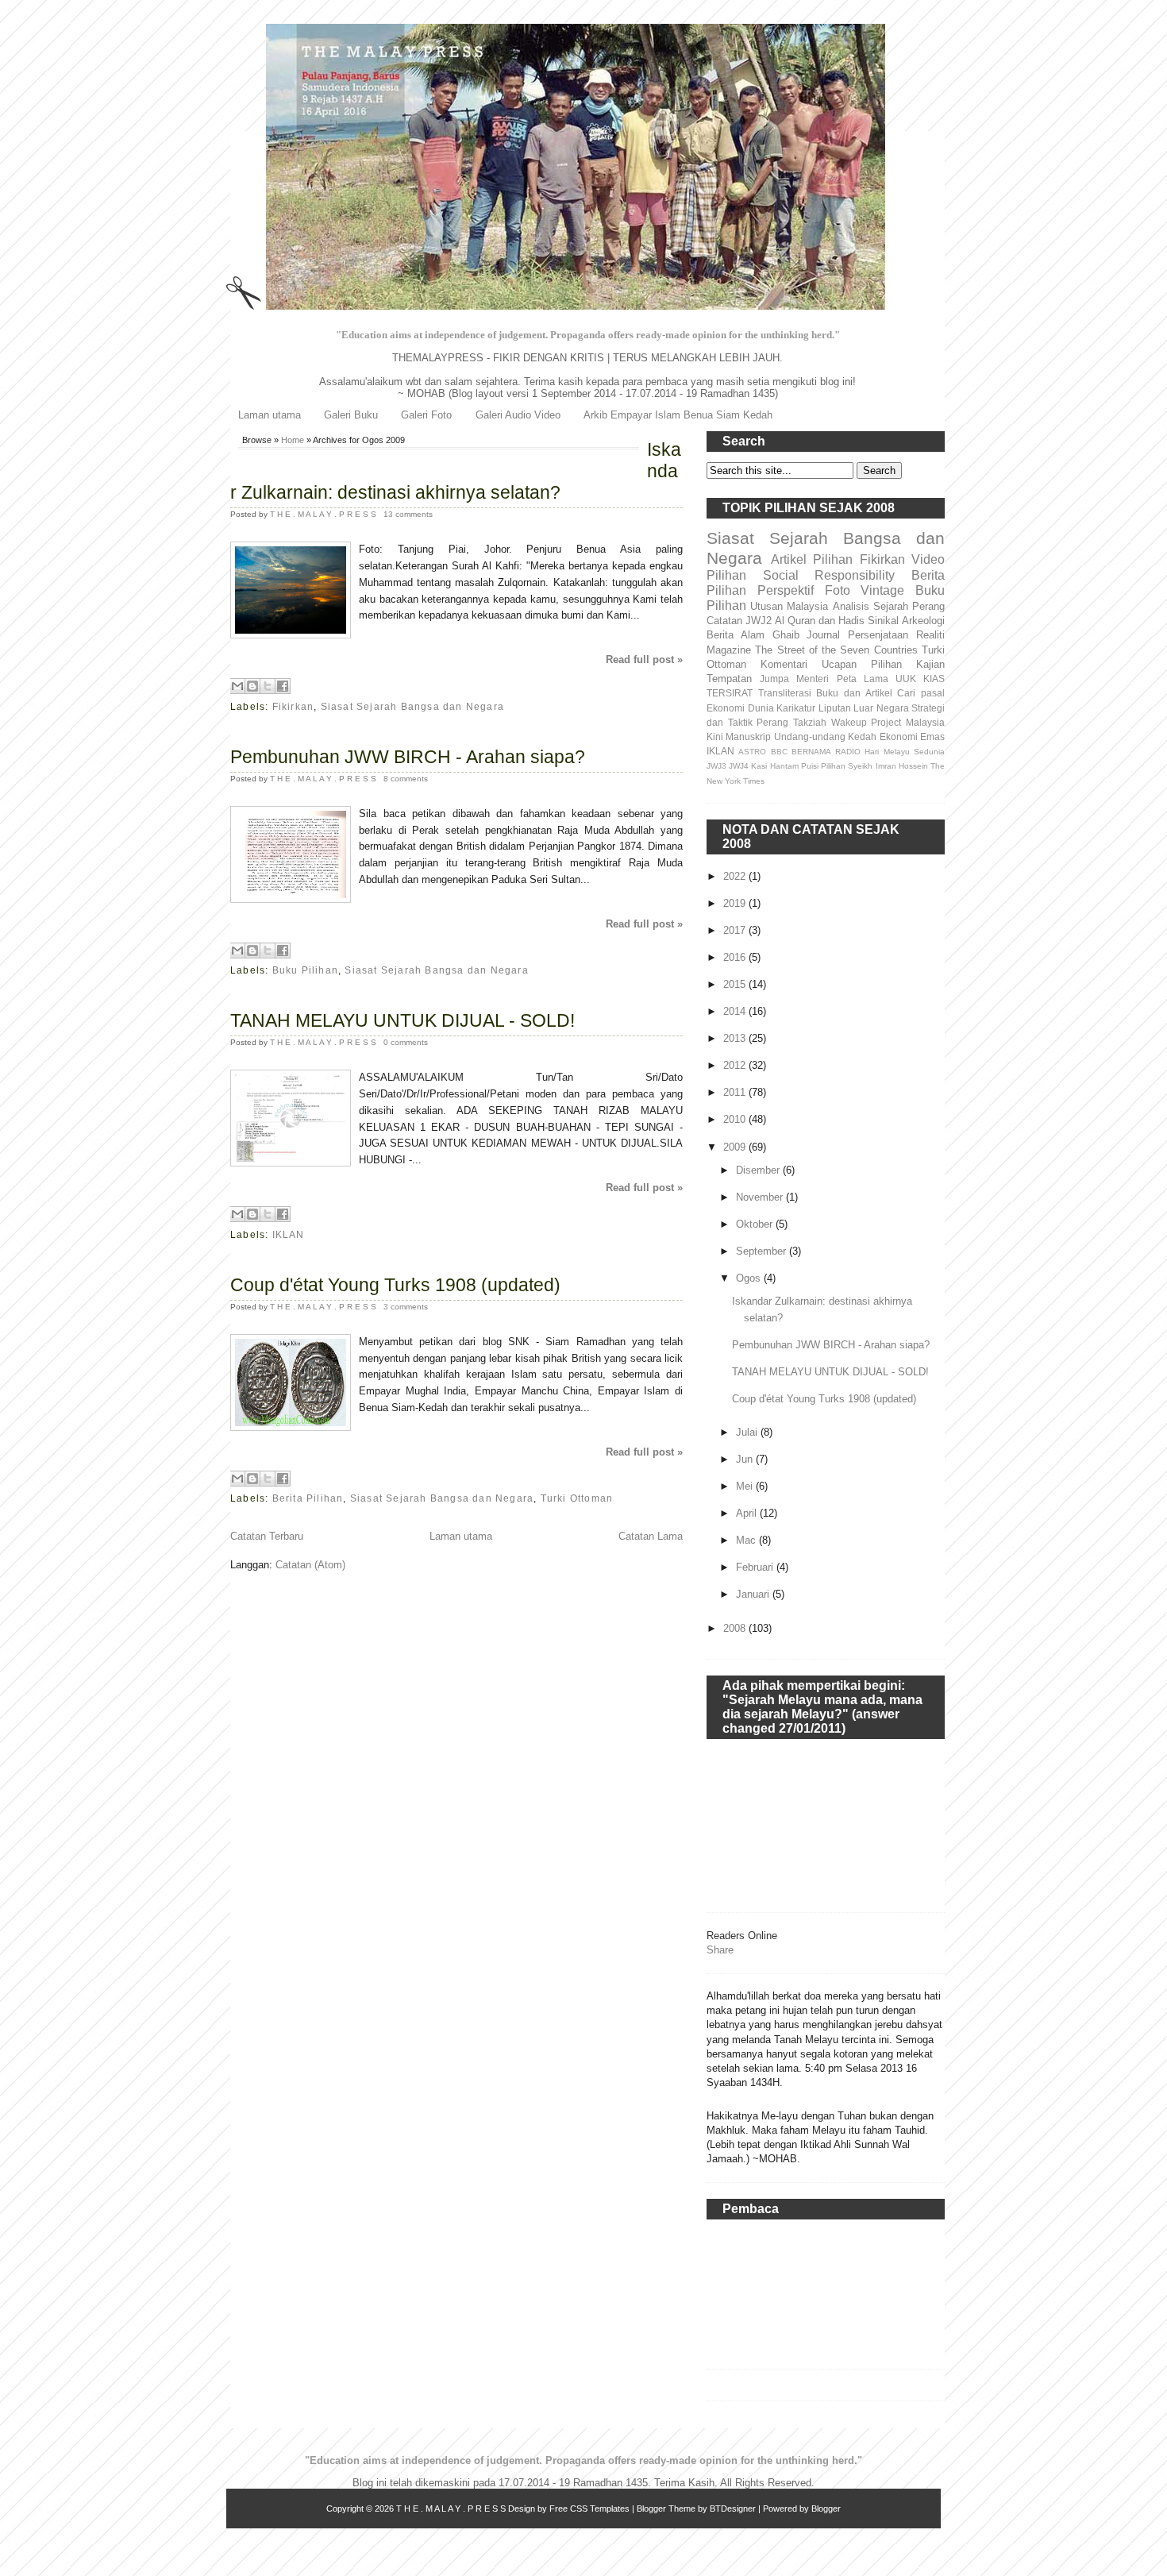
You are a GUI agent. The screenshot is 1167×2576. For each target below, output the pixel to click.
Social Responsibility (829, 575)
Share (720, 1950)
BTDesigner (733, 2509)
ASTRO (752, 752)
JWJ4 (739, 766)
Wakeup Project (867, 722)
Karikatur (796, 708)
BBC (779, 752)
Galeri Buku (351, 415)
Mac (747, 1540)
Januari (754, 1594)
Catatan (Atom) (310, 1565)
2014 (736, 1011)
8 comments (406, 779)
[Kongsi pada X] (268, 686)
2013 (736, 1038)
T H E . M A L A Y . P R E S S (324, 514)
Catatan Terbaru (267, 1536)
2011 (736, 1092)
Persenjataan (878, 635)
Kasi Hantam (774, 766)
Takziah (810, 722)
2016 (736, 957)
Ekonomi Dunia (740, 708)
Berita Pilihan (308, 1498)
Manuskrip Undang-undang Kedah (801, 737)
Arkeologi (923, 621)
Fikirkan (293, 707)
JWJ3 (716, 766)
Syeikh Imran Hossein (888, 766)
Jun (746, 1459)
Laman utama (270, 415)
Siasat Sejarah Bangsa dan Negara (412, 707)
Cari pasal (921, 693)
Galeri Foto (426, 415)
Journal (823, 635)
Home (293, 440)
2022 (736, 876)
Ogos (750, 1278)
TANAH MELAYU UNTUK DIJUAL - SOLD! (402, 1020)
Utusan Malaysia (789, 606)
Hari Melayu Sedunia (905, 752)
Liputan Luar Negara (864, 708)
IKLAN (289, 1235)
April (748, 1513)
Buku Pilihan (305, 970)
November (761, 1197)
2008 (736, 1628)
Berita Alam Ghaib (753, 635)
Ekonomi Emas (912, 737)
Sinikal (883, 621)
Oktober (756, 1224)
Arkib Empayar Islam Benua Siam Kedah (678, 415)
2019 (736, 903)
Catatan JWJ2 (739, 621)
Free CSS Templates (589, 2509)
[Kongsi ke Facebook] (283, 686)
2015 (736, 984)
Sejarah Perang (909, 606)
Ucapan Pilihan (862, 664)
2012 (736, 1065)
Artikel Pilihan (812, 559)
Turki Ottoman (577, 1498)
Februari (756, 1567)
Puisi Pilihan (823, 766)
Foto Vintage (865, 590)
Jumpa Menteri (794, 679)
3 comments (406, 1307)
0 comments (406, 1042)
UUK (906, 679)
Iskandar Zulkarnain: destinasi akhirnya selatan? (456, 471)
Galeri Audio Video (518, 415)
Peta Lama (863, 679)
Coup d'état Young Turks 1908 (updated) (395, 1285)
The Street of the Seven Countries (836, 650)
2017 (736, 930)
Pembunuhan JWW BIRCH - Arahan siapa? (408, 757)
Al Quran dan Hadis (820, 621)
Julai (748, 1432)
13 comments (408, 514)
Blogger (826, 2509)
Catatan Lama (651, 1536)
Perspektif (786, 590)
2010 (736, 1119)
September (763, 1251)
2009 (736, 1147)
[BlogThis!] (252, 686)
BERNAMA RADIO (826, 752)
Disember (759, 1170)
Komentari (784, 664)
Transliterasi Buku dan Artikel (825, 693)
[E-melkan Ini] (237, 686)
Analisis (851, 606)
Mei (746, 1486)
